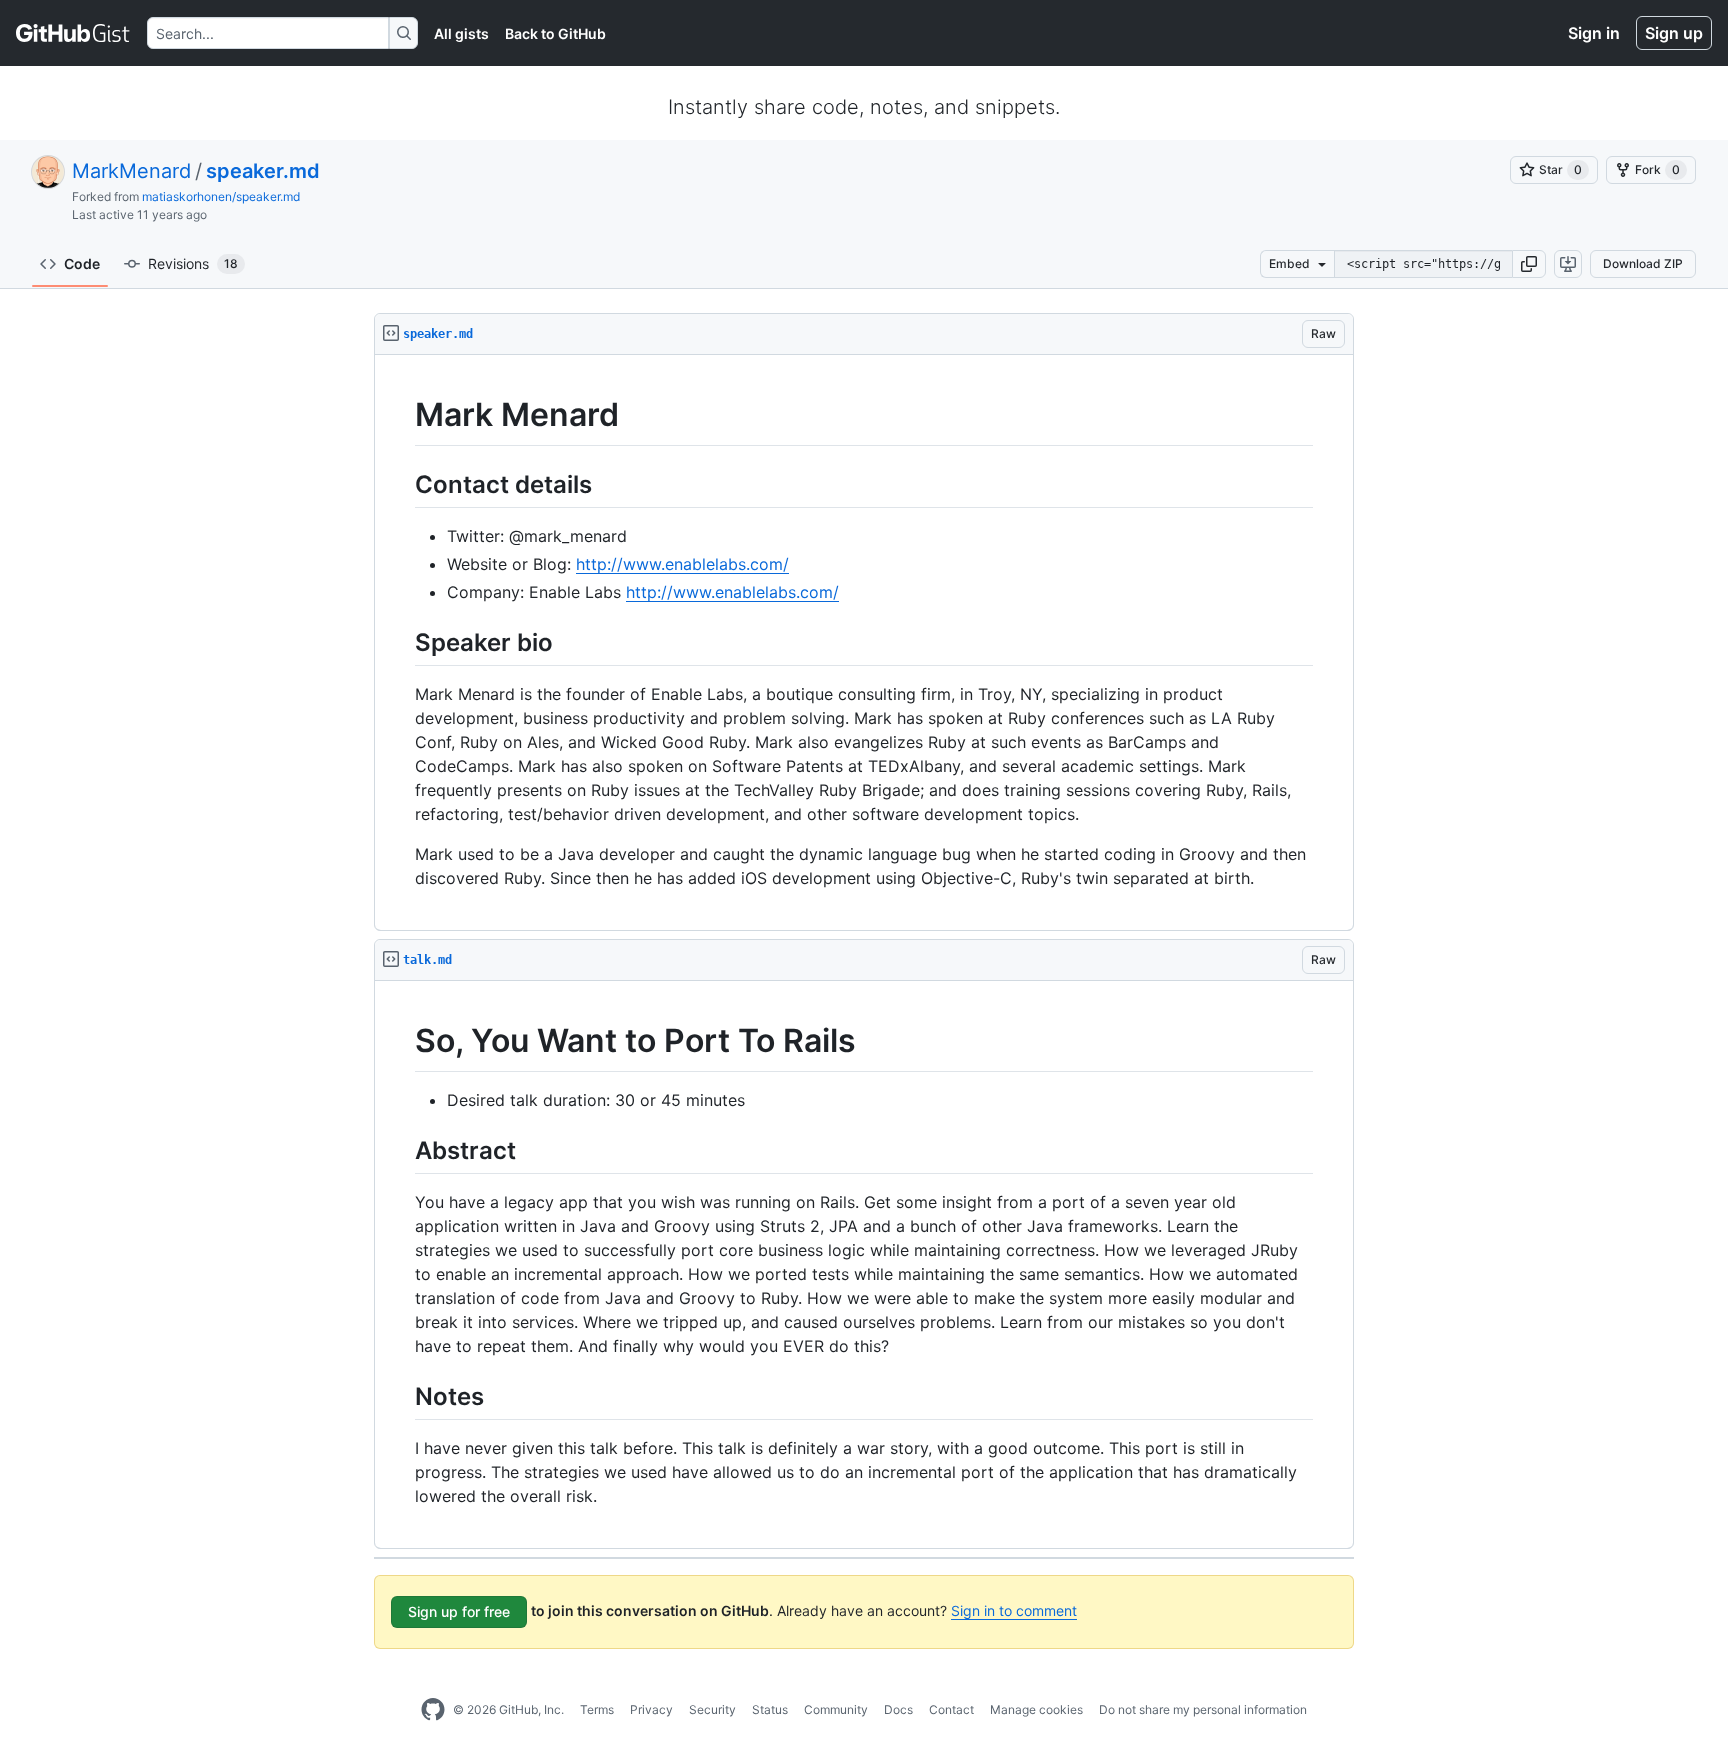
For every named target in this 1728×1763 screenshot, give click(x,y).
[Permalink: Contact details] (401, 484)
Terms (597, 1709)
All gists (461, 33)
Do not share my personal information (1203, 1709)
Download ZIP (1643, 263)
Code (82, 263)
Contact (951, 1709)
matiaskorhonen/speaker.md (221, 196)
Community (836, 1709)
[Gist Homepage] (73, 33)
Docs (898, 1709)
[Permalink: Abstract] (401, 1150)
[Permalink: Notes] (401, 1396)
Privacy (651, 1709)
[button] (1529, 264)
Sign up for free (459, 1611)
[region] (864, 643)
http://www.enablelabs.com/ (682, 564)
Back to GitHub (555, 33)
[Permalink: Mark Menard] (401, 415)
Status (770, 1709)
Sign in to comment (1014, 1610)
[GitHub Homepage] (433, 1710)
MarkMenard (131, 171)
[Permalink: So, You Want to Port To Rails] (401, 1041)
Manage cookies (1036, 1709)
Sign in (1594, 33)
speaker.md (263, 171)
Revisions (193, 263)
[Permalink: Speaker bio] (401, 642)
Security (712, 1709)
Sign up (1674, 33)
